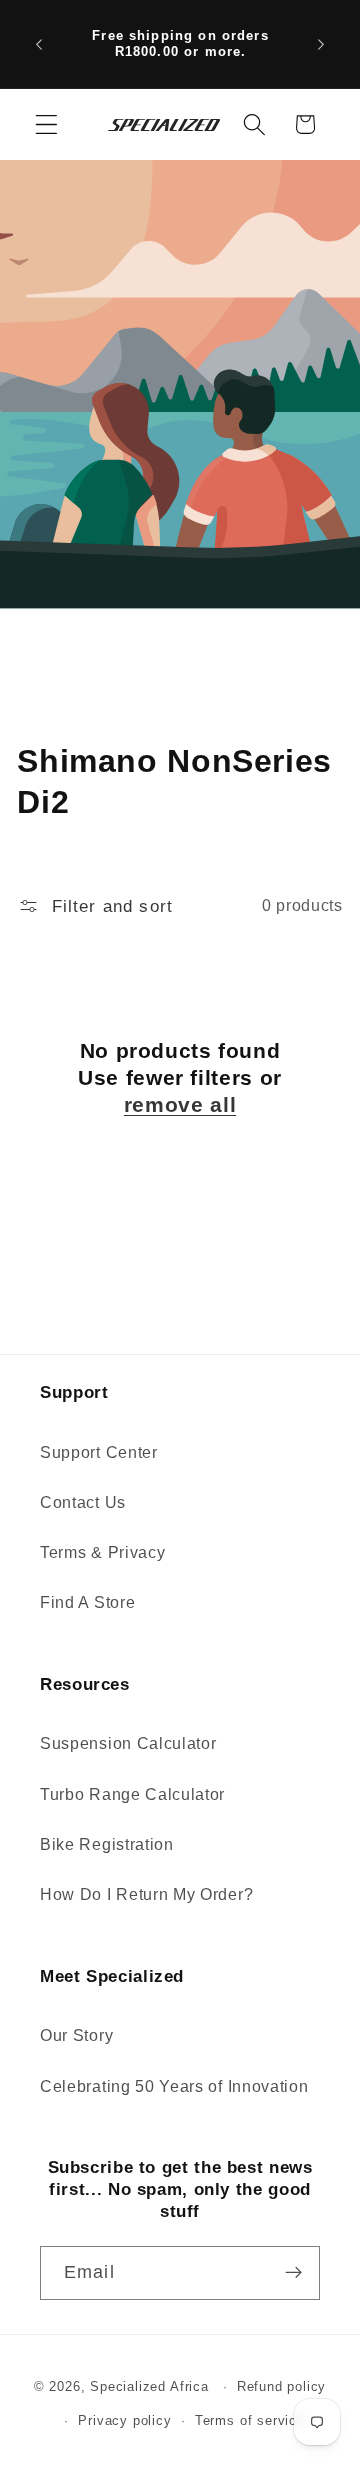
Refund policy (281, 2387)
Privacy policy (124, 2421)
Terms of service (250, 2421)
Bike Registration (107, 1844)
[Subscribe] (293, 2273)
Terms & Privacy (102, 1552)
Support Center (99, 1452)
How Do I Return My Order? (146, 1894)
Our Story (76, 2035)
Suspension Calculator (128, 1743)
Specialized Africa (151, 2387)
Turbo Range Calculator (132, 1794)
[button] (46, 124)
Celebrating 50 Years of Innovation (174, 2086)
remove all (180, 1104)
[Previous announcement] (39, 44)
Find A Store (87, 1602)
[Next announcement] (321, 44)
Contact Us (83, 1502)
